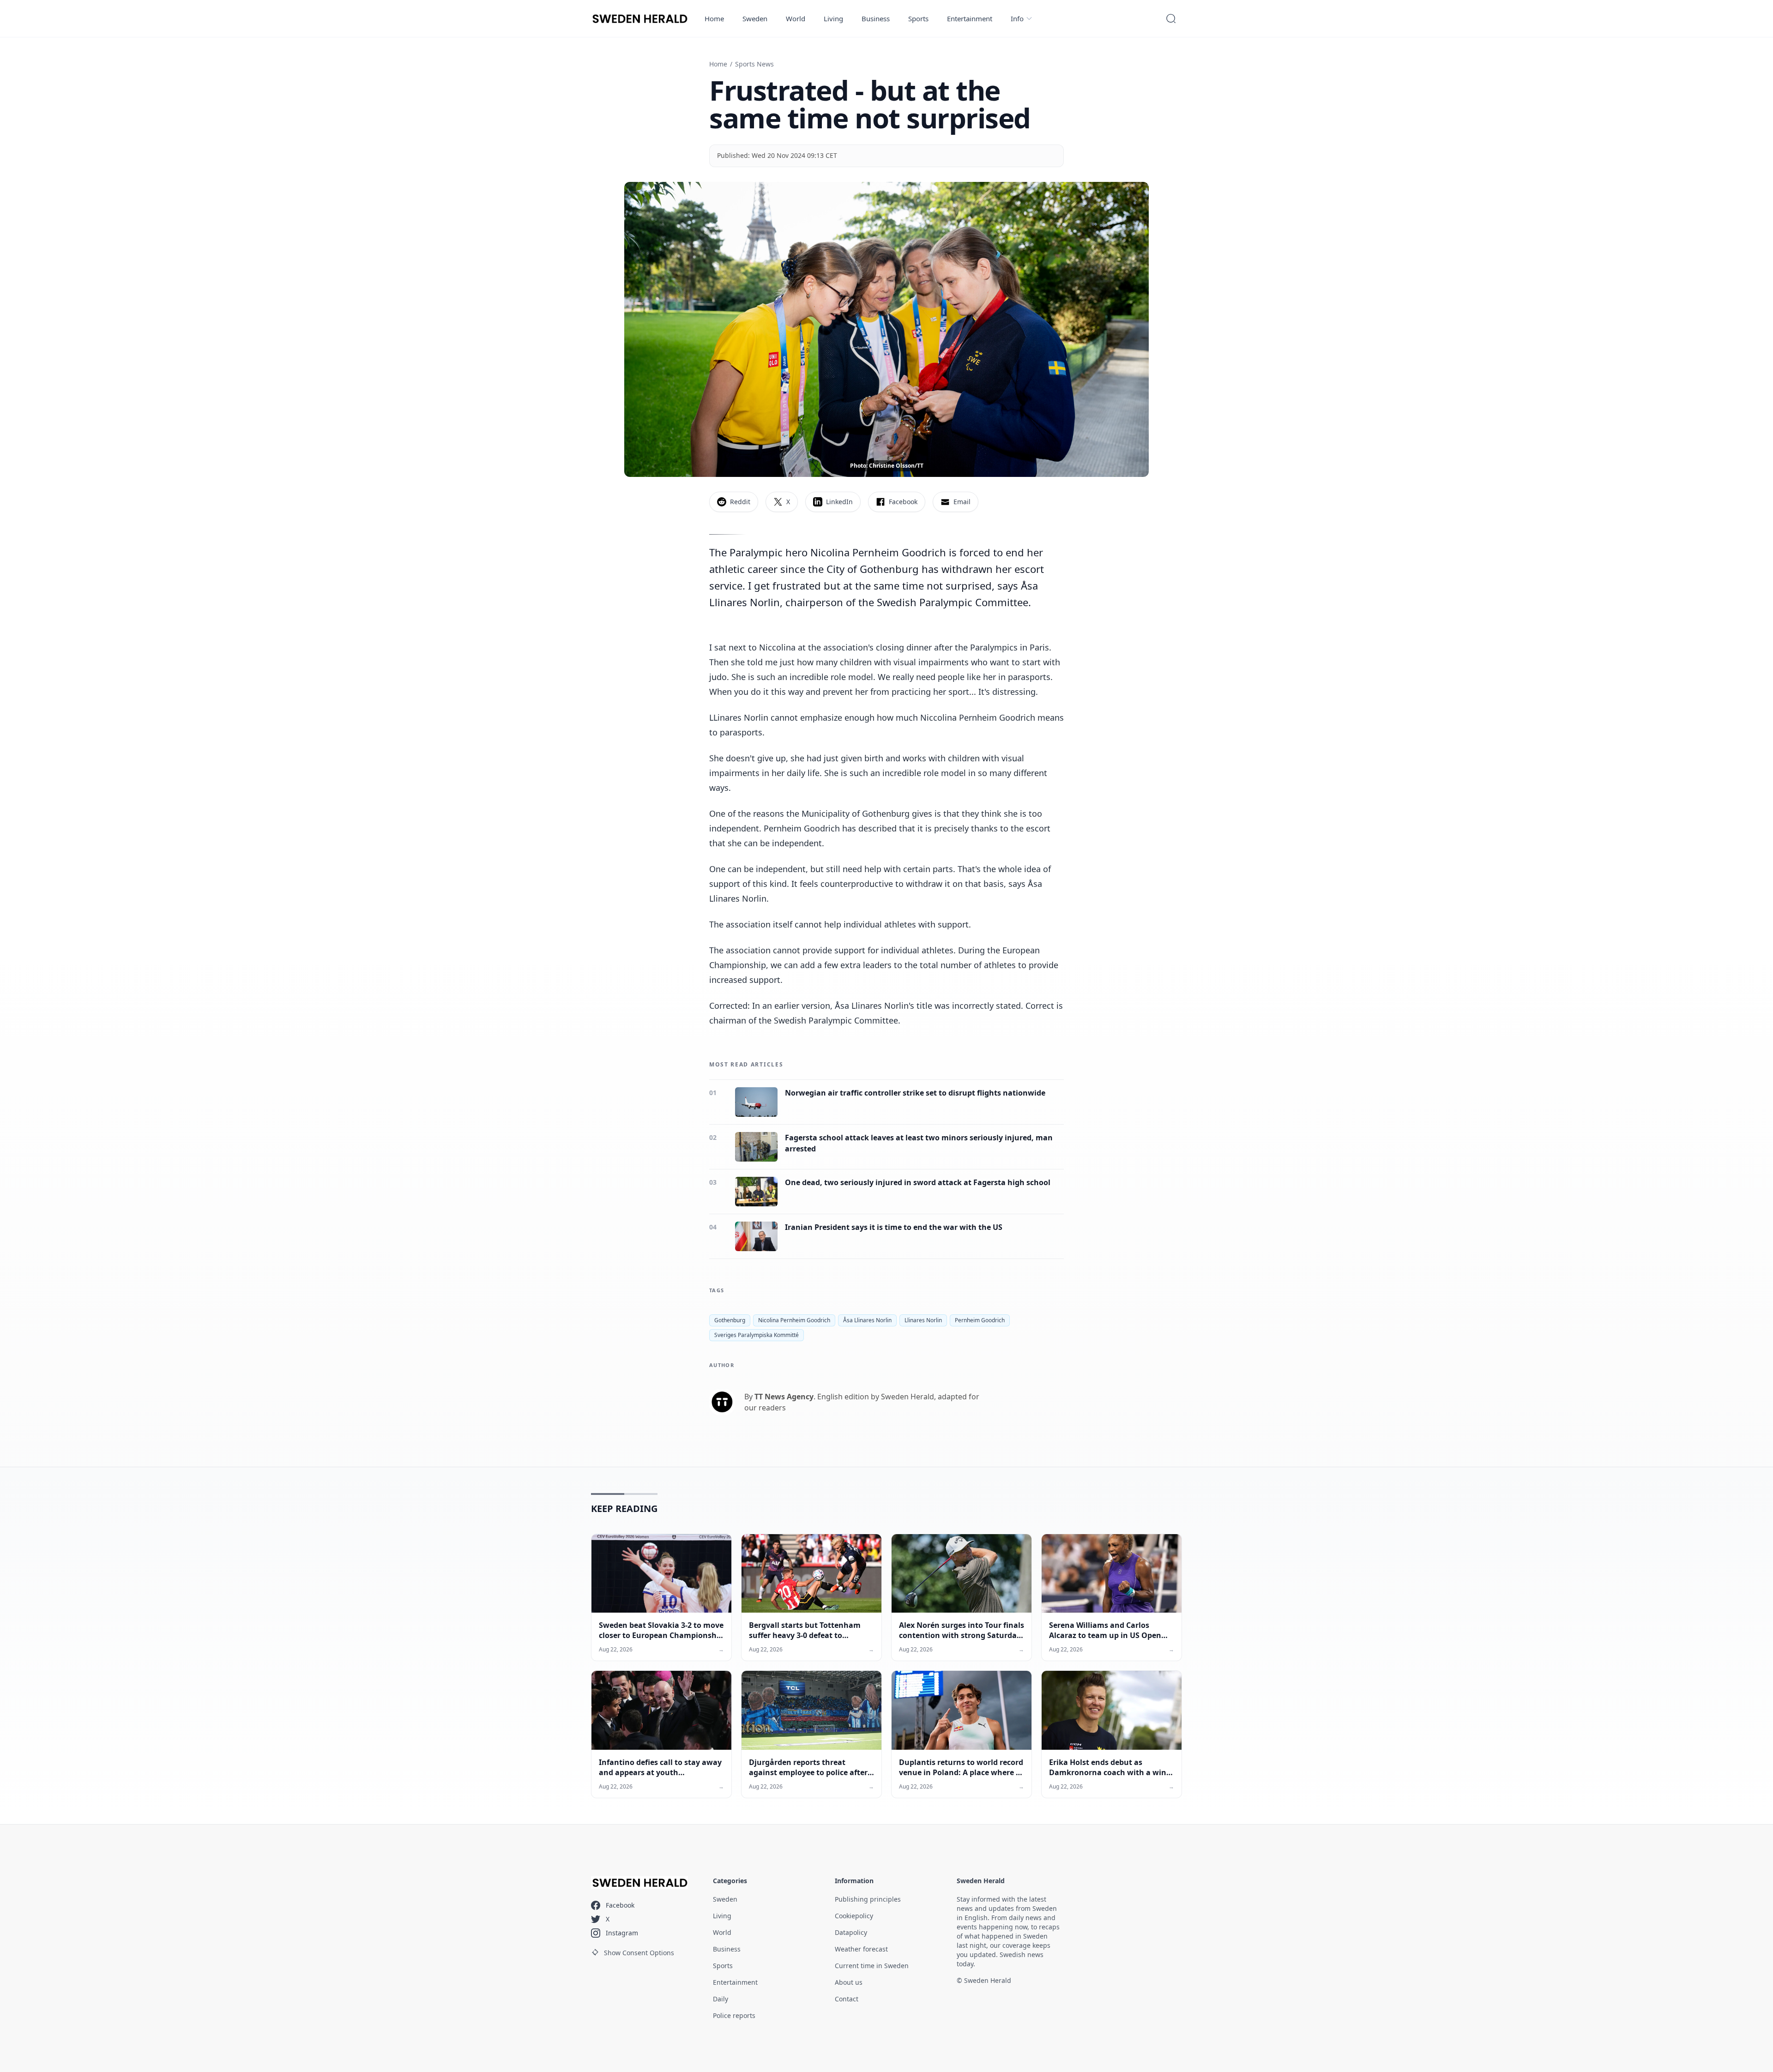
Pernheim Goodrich (980, 1320)
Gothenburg (730, 1320)
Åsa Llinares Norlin (867, 1320)
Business (876, 18)
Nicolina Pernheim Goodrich (794, 1320)
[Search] (1171, 18)
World (796, 18)
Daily (721, 1999)
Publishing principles (868, 1899)
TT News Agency (784, 1397)
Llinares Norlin (923, 1320)
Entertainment (970, 18)
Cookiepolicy (854, 1916)
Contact (847, 1999)
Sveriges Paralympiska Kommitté (757, 1335)
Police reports (734, 2015)
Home (714, 18)
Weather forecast (861, 1949)
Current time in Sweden (872, 1966)
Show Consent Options (639, 1953)
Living (833, 18)
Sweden (755, 18)
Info (1017, 18)
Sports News (754, 64)
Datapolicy (851, 1932)
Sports (918, 18)
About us (849, 1982)
